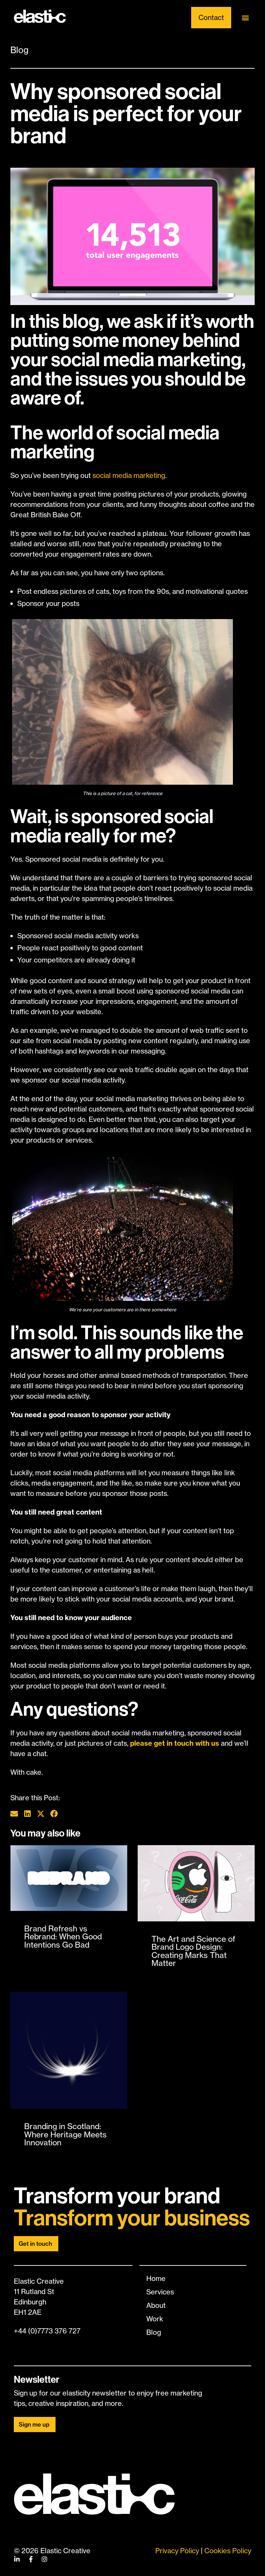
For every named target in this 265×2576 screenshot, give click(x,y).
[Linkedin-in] (17, 2559)
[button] (246, 18)
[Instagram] (45, 2559)
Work (155, 2319)
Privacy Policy (177, 2551)
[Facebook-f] (31, 2559)
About (156, 2305)
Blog (19, 50)
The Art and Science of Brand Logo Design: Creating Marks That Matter (193, 1951)
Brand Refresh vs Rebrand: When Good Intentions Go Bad (63, 1937)
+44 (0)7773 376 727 (47, 2331)
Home (156, 2278)
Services (160, 2292)
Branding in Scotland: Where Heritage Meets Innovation (65, 2134)
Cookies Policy (228, 2551)
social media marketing (129, 475)
